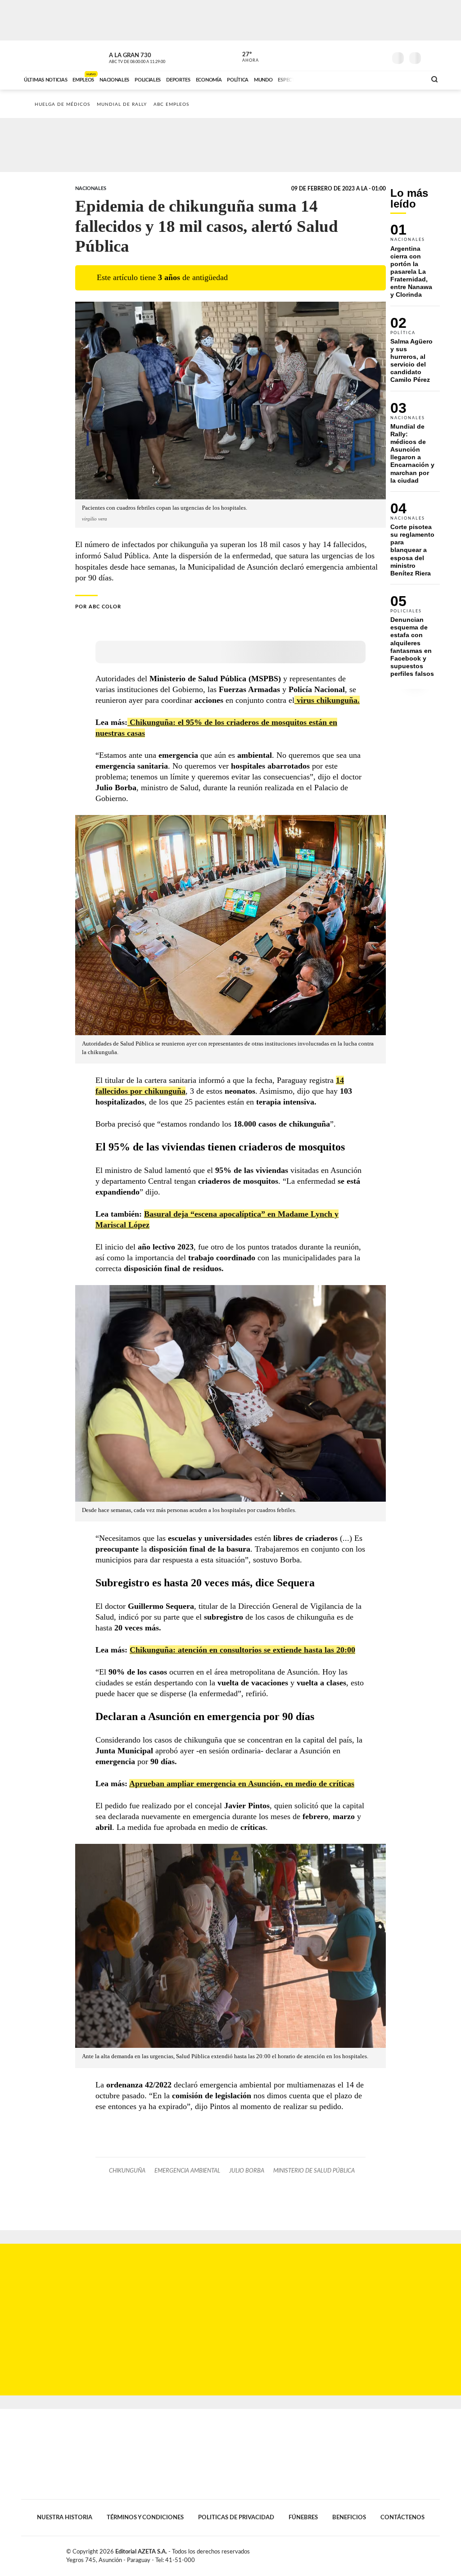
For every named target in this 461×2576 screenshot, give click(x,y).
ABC (45, 56)
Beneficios (349, 2517)
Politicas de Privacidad (236, 2517)
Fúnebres (303, 2517)
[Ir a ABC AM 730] (371, 79)
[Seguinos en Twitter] (353, 56)
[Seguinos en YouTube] (366, 56)
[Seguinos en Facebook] (339, 56)
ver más (245, 57)
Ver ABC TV (154, 57)
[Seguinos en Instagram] (380, 56)
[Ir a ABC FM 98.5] (407, 79)
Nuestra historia (65, 2517)
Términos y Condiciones (145, 2517)
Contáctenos (402, 2517)
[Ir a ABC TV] (347, 79)
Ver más (415, 265)
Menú (432, 57)
